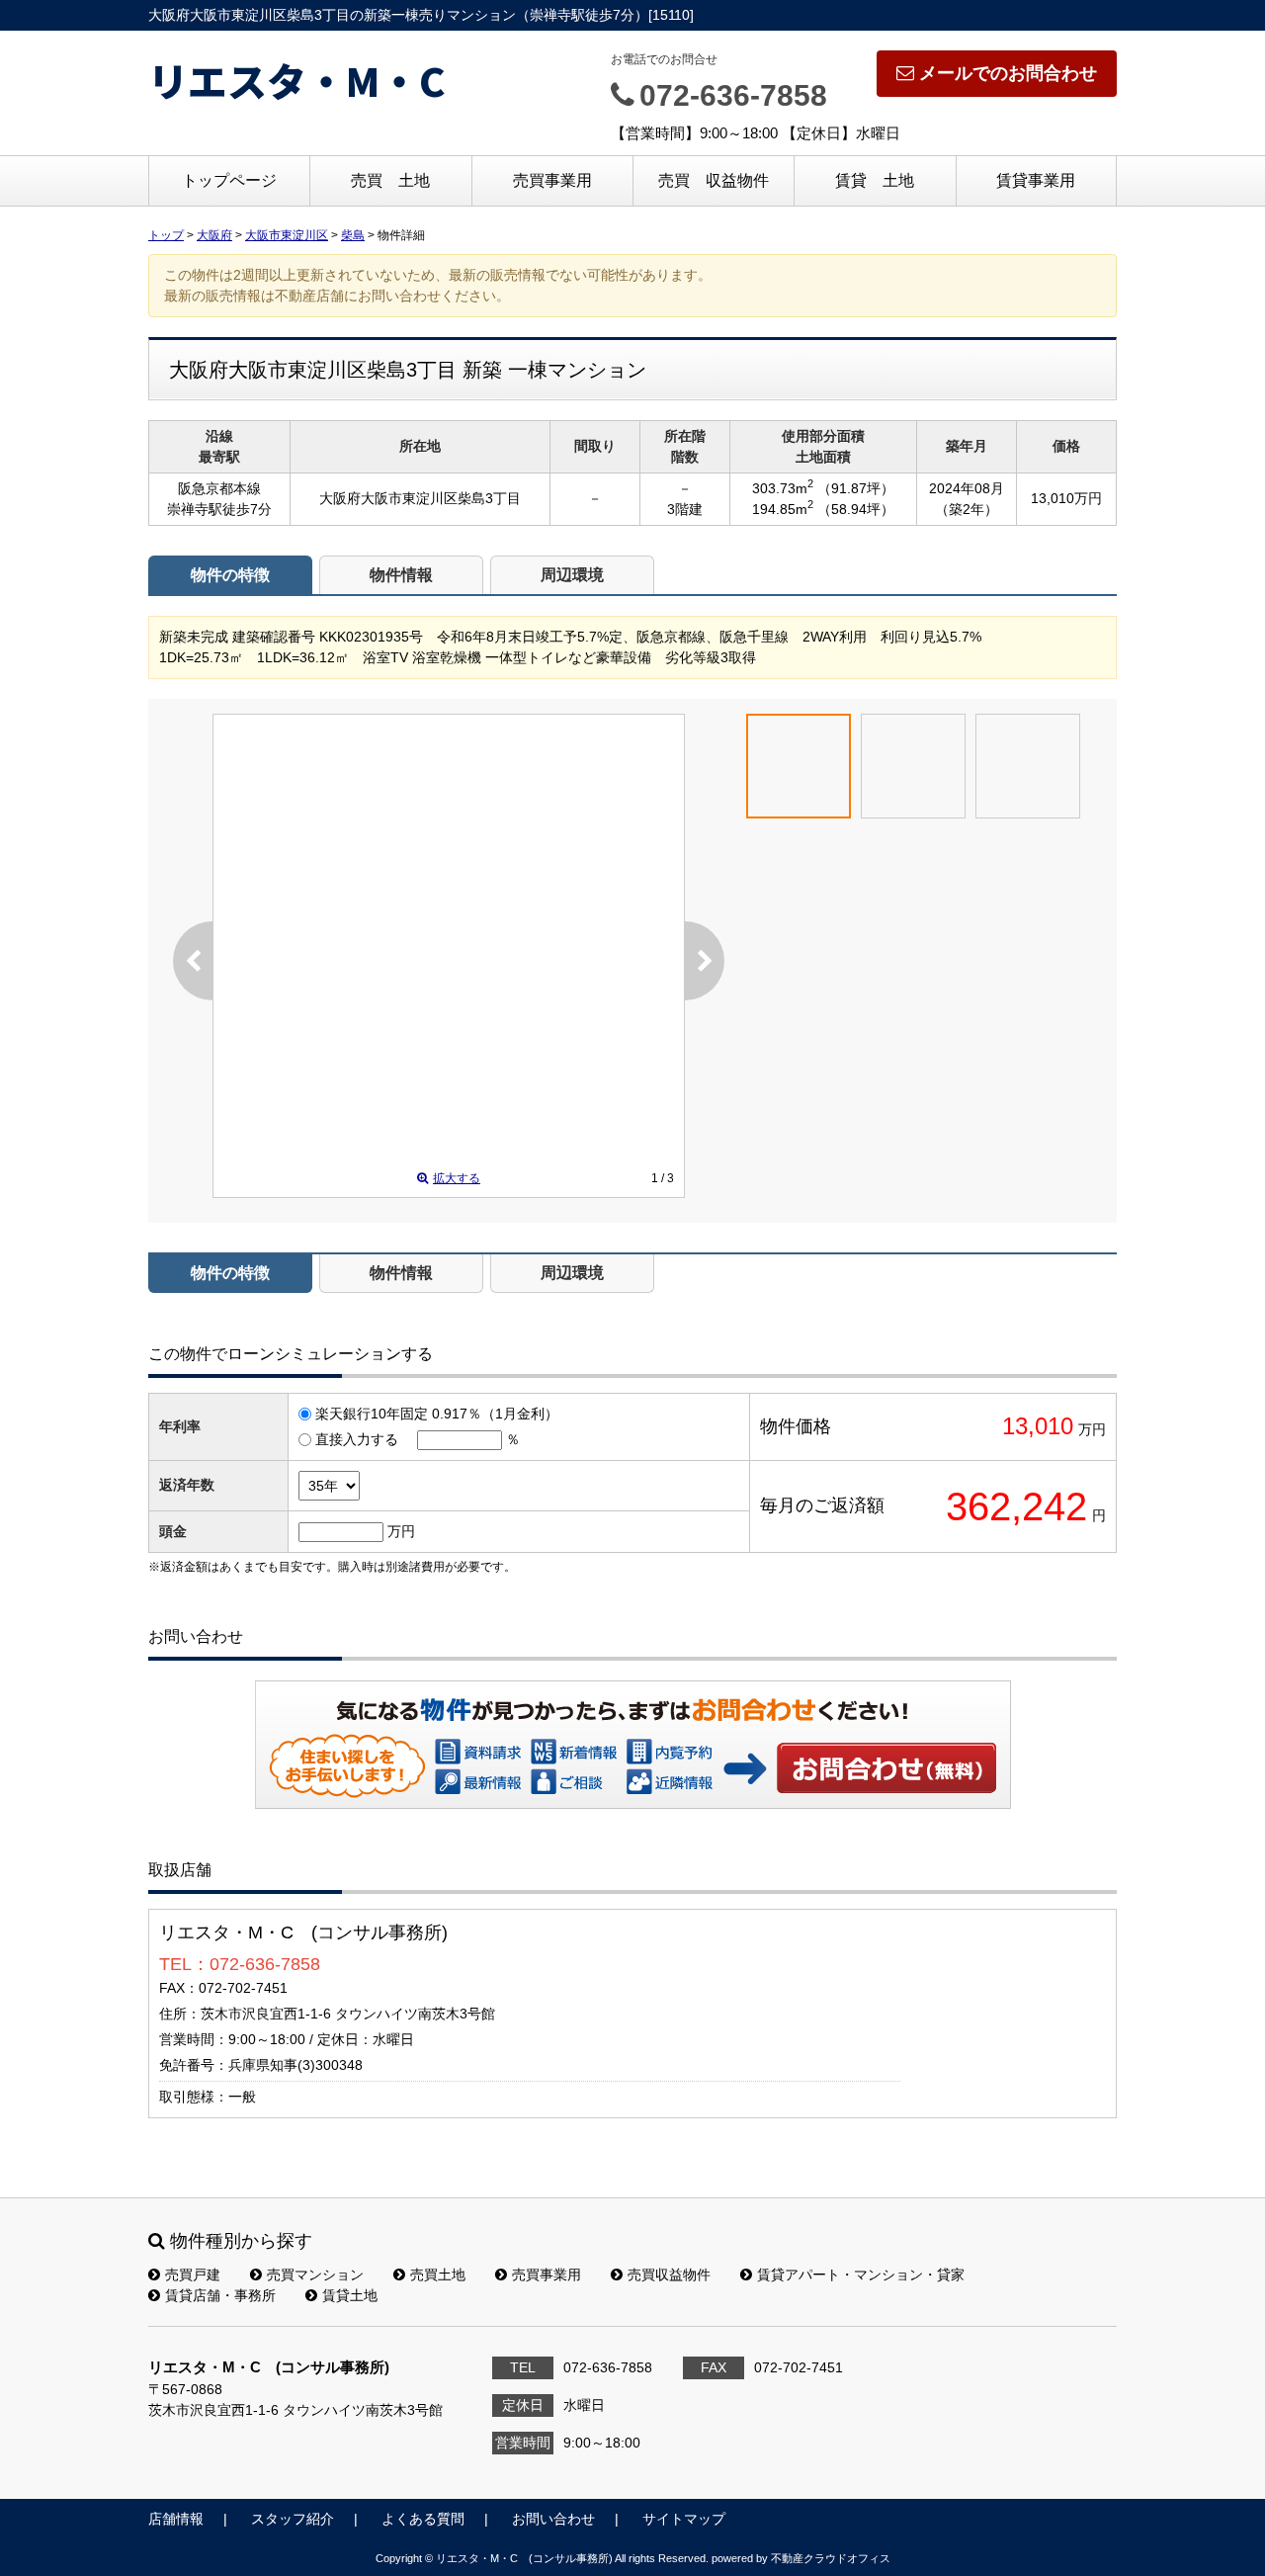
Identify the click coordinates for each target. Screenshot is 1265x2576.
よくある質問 (423, 2519)
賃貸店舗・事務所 (220, 2295)
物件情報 (401, 575)
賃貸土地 (350, 2295)
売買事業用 (552, 180)
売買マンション (315, 2275)
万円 (401, 1531)
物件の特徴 (230, 575)
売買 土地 (390, 180)
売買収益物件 (669, 2275)
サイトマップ (684, 2519)
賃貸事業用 (1036, 180)
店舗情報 (176, 2519)
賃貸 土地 (875, 180)
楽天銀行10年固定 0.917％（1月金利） (437, 1414)
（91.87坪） (856, 488)
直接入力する (357, 1439)
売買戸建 (193, 2275)
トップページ (229, 180)
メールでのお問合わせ (1008, 73)
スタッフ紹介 (293, 2519)
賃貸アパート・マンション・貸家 (861, 2275)
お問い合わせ (887, 1767)
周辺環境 (572, 575)
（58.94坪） (856, 509)
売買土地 (438, 2275)
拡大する (457, 1178)
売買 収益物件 (714, 180)
